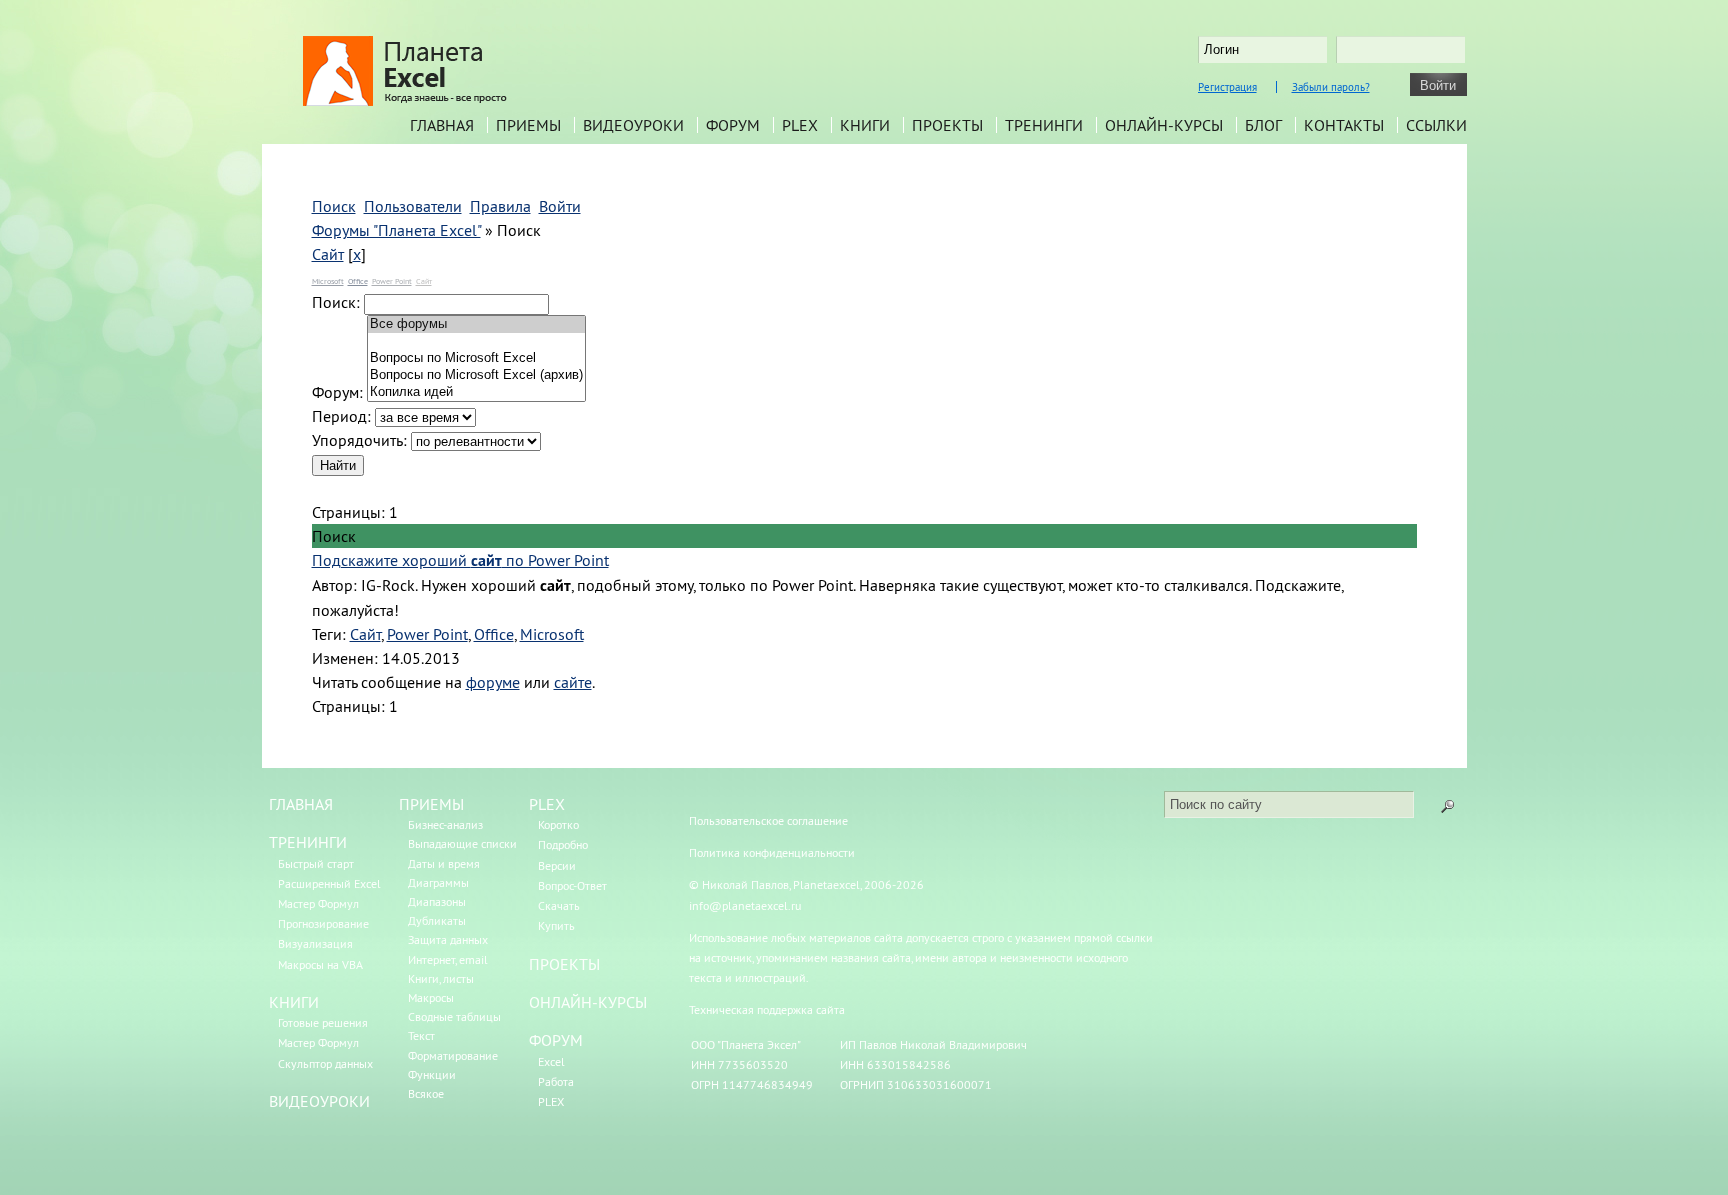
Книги (865, 125)
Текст (421, 1035)
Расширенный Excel (329, 883)
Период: (341, 416)
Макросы (431, 997)
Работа (556, 1081)
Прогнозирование (323, 923)
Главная (442, 125)
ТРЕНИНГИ (308, 842)
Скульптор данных (325, 1063)
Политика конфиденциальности (772, 852)
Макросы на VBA (320, 964)
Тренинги (1044, 125)
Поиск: (336, 302)
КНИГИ (294, 1002)
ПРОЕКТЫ (564, 964)
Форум (733, 125)
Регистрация (1227, 87)
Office (358, 281)
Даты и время (444, 863)
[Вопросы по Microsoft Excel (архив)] (476, 375)
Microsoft (328, 281)
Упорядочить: (359, 440)
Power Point (392, 281)
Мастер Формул (318, 903)
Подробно (563, 844)
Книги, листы (441, 978)
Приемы (528, 125)
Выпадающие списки (462, 843)
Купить (556, 925)
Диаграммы (438, 882)
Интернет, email (448, 959)
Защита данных (448, 939)
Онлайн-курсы (1164, 125)
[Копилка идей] (476, 392)
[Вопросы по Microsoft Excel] (476, 358)
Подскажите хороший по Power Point (460, 560)
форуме (493, 682)
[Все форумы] (476, 324)
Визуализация (315, 943)
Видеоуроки (633, 125)
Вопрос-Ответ (572, 885)
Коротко (558, 824)
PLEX (800, 125)
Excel (551, 1061)
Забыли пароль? (1331, 87)
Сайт (328, 254)
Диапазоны (437, 901)
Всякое (426, 1093)
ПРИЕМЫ (431, 804)
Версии (557, 865)
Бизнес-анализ (445, 824)
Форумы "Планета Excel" (396, 230)
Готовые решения (323, 1022)
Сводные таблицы (454, 1016)
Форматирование (453, 1055)
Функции (432, 1074)
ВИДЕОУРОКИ (319, 1101)
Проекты (947, 125)
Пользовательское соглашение (768, 820)
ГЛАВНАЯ (301, 804)
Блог (1263, 125)
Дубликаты (437, 920)
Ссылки (1436, 125)
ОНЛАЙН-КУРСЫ (588, 1002)
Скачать (559, 905)
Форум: (337, 392)
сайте (573, 682)
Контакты (1344, 125)
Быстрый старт (316, 863)
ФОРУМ (556, 1040)
